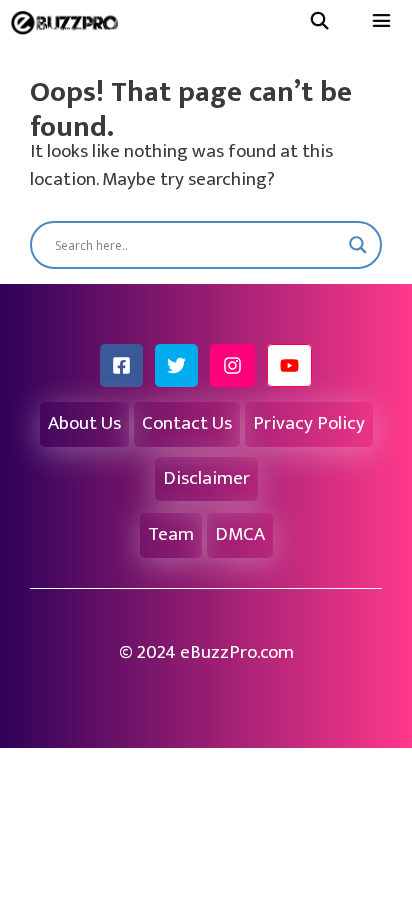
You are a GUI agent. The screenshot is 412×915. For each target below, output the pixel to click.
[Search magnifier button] (358, 245)
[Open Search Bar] (319, 22)
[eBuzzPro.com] (69, 22)
